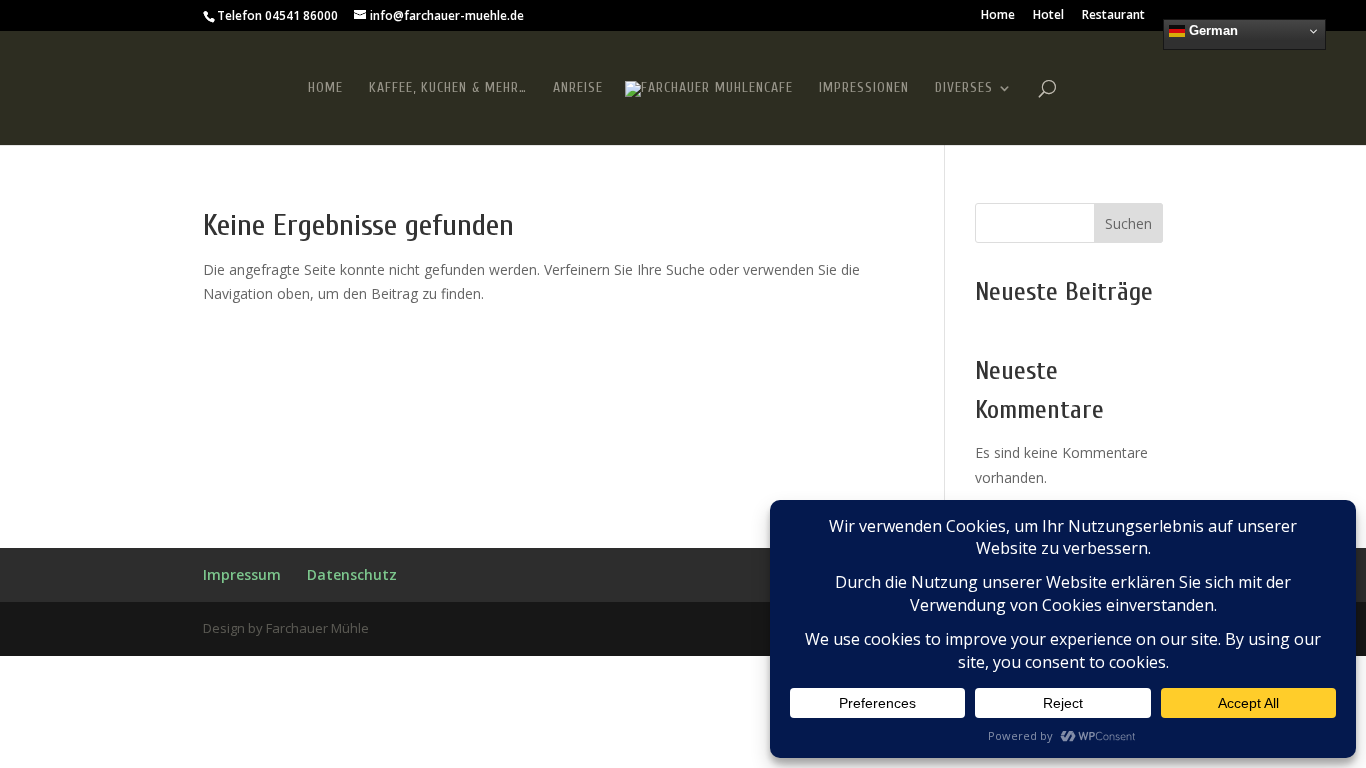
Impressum (242, 574)
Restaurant (1113, 16)
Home (998, 16)
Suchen (1128, 223)
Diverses (964, 88)
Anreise (578, 88)
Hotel (1048, 16)
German (1211, 30)
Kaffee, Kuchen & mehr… (448, 88)
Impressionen (864, 88)
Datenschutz (352, 574)
